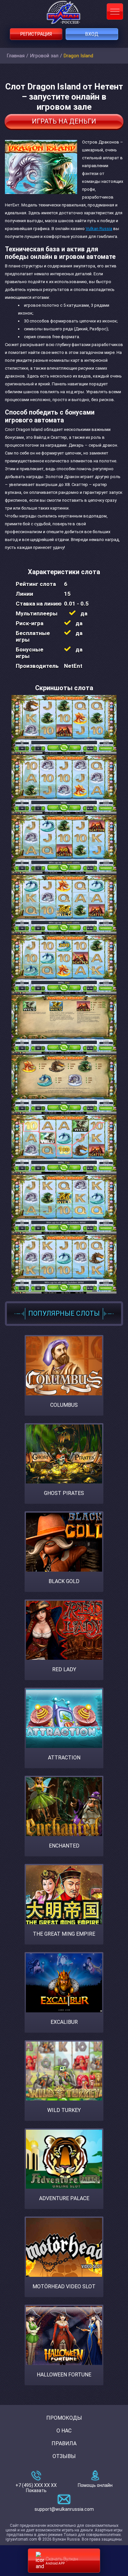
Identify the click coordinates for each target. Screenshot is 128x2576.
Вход (92, 34)
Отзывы (64, 2456)
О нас (64, 2431)
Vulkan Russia (99, 229)
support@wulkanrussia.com (64, 2509)
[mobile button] (115, 11)
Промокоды (64, 2418)
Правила (64, 2443)
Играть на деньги (64, 121)
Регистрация (36, 34)
